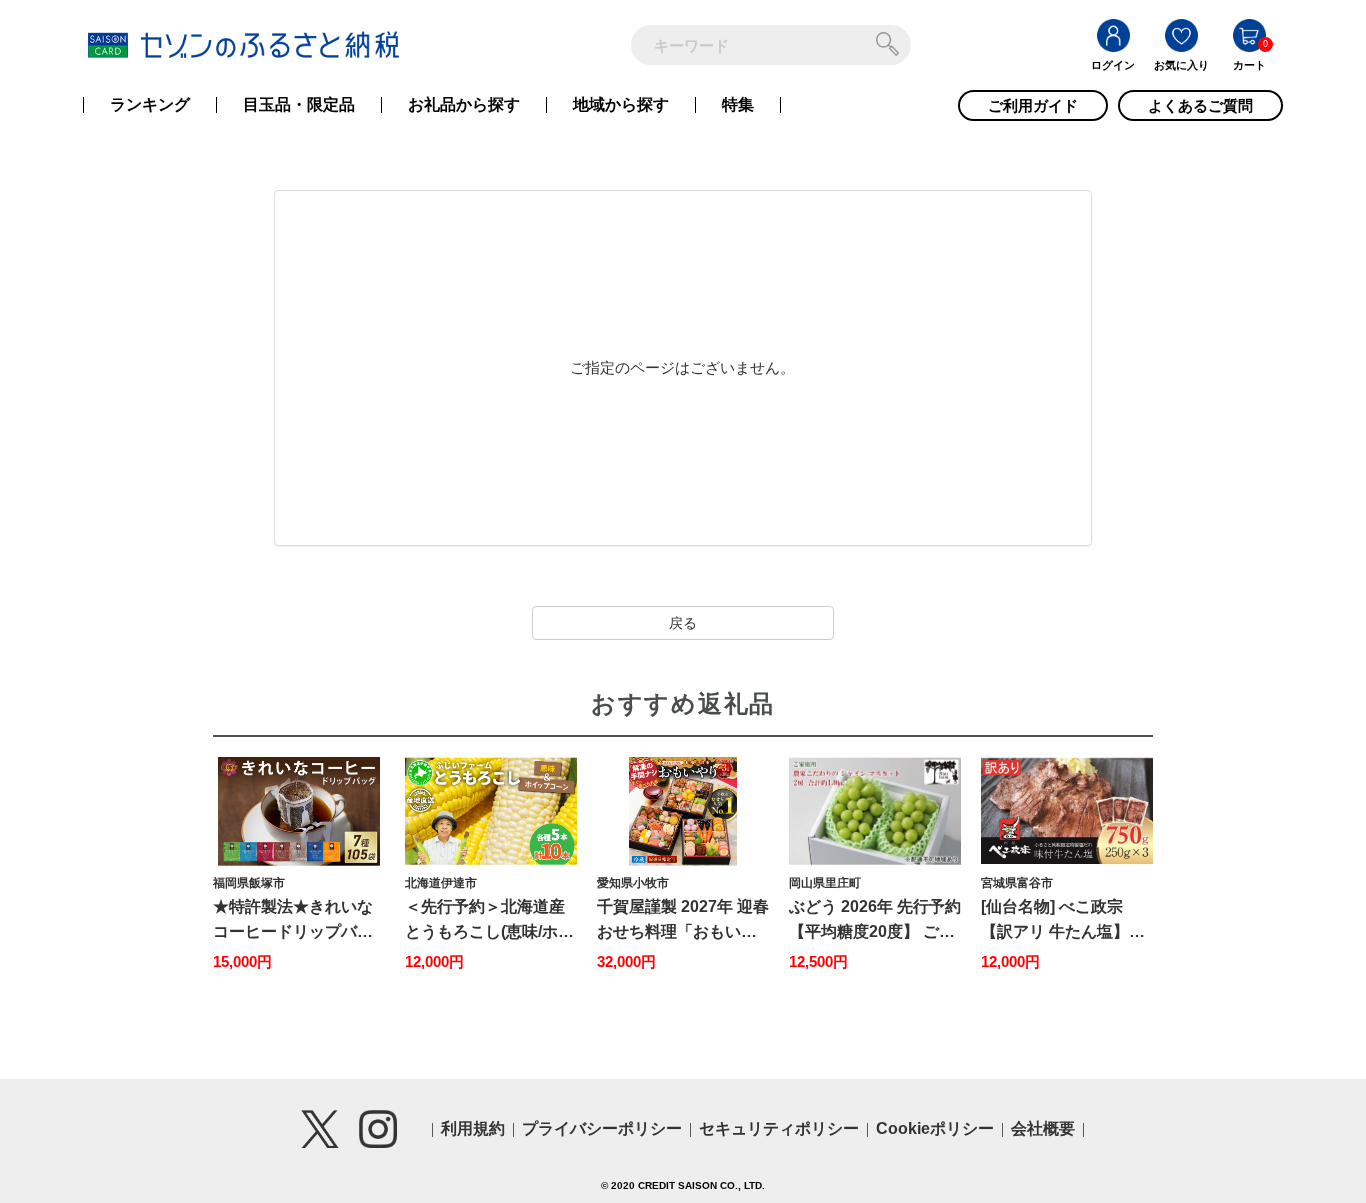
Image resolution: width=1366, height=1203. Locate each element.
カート (1249, 65)
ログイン (1113, 65)
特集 (738, 105)
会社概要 (1043, 1128)
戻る (683, 623)
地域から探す (621, 105)
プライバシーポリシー (602, 1128)
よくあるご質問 (1200, 105)
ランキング (150, 105)
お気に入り (1181, 65)
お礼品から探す (464, 105)
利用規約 (473, 1128)
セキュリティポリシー (779, 1128)
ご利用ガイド (1033, 105)
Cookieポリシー (935, 1128)
